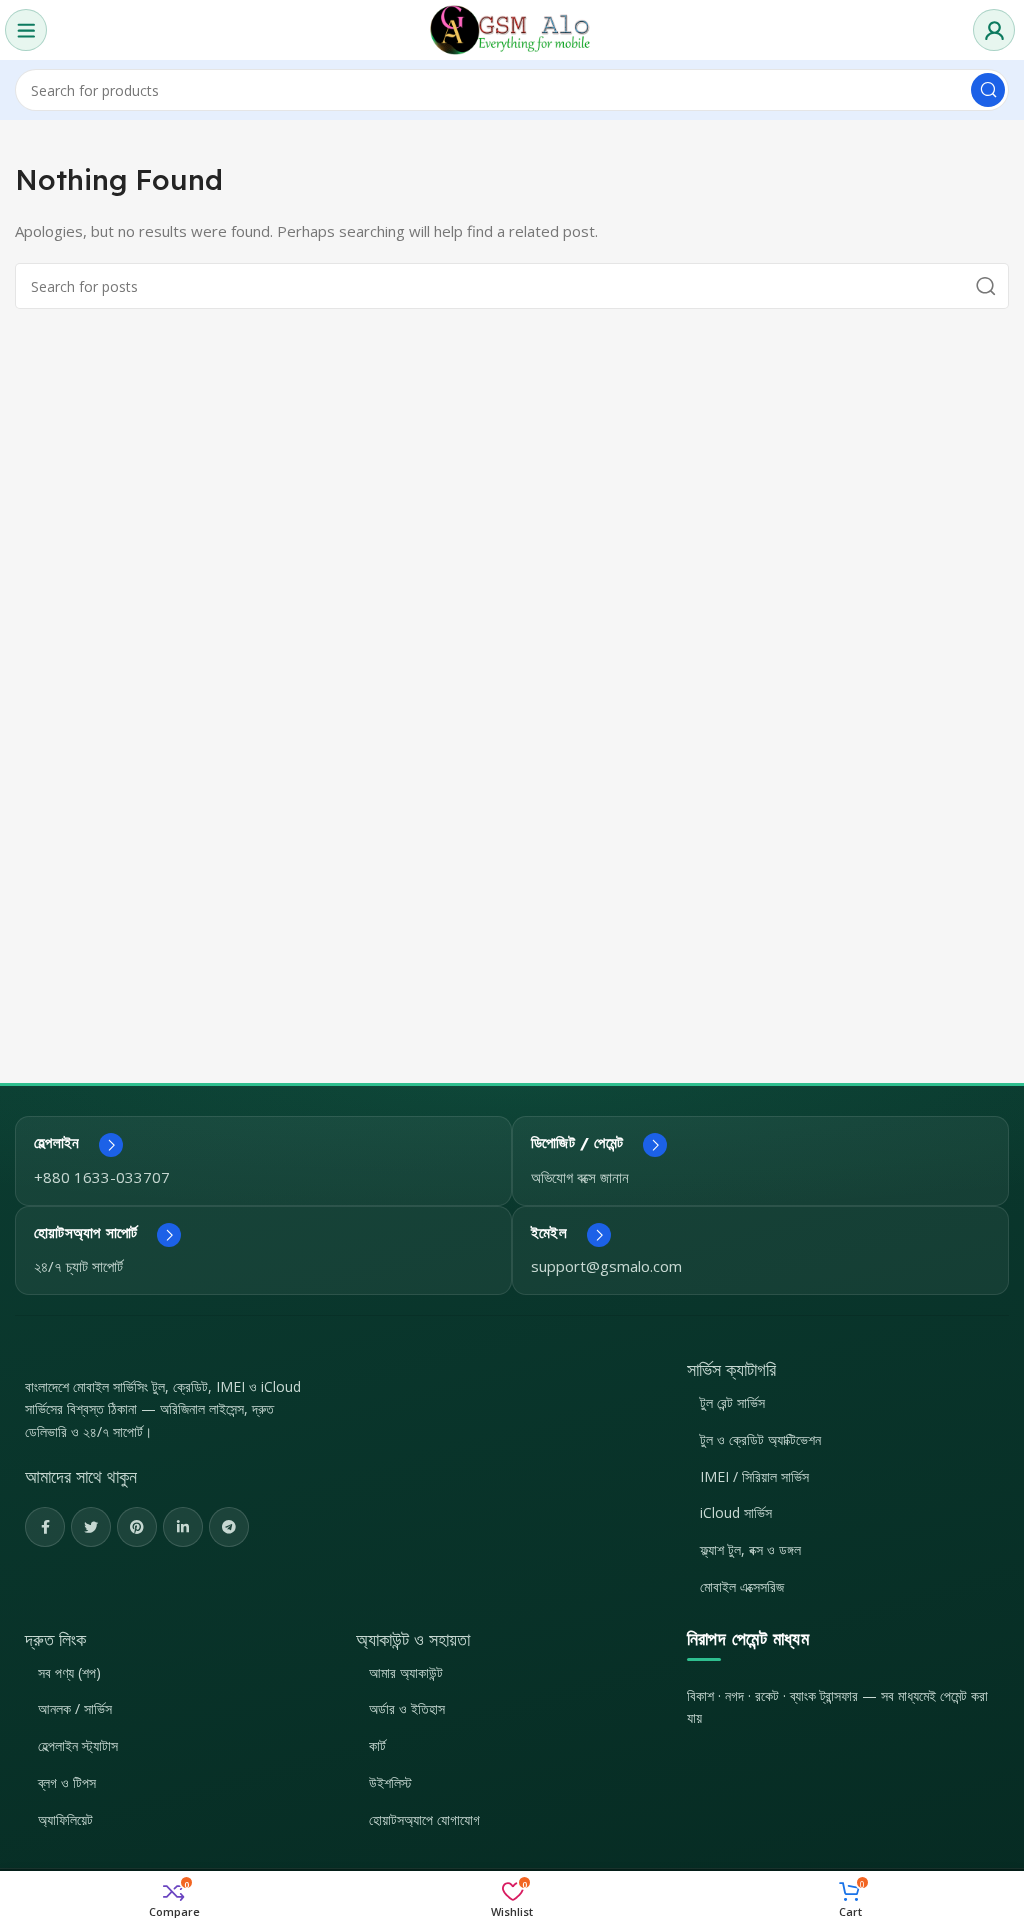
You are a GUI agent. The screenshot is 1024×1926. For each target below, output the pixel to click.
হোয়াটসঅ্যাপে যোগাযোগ (424, 1819)
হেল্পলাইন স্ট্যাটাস (78, 1745)
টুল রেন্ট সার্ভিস (732, 1402)
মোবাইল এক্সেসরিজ (742, 1586)
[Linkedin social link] (183, 1527)
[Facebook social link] (45, 1527)
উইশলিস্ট (390, 1782)
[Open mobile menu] (26, 30)
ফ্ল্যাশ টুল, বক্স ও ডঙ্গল (750, 1549)
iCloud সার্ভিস (736, 1512)
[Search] (988, 90)
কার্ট (377, 1745)
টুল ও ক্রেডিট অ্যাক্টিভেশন (760, 1439)
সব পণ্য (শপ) (69, 1672)
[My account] (994, 30)
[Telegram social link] (229, 1527)
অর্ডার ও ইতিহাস (407, 1708)
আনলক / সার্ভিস (75, 1708)
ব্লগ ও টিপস (67, 1782)
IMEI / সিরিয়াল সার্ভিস (754, 1476)
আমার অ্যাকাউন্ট (406, 1672)
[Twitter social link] (91, 1527)
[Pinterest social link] (137, 1527)
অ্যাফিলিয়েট (65, 1819)
